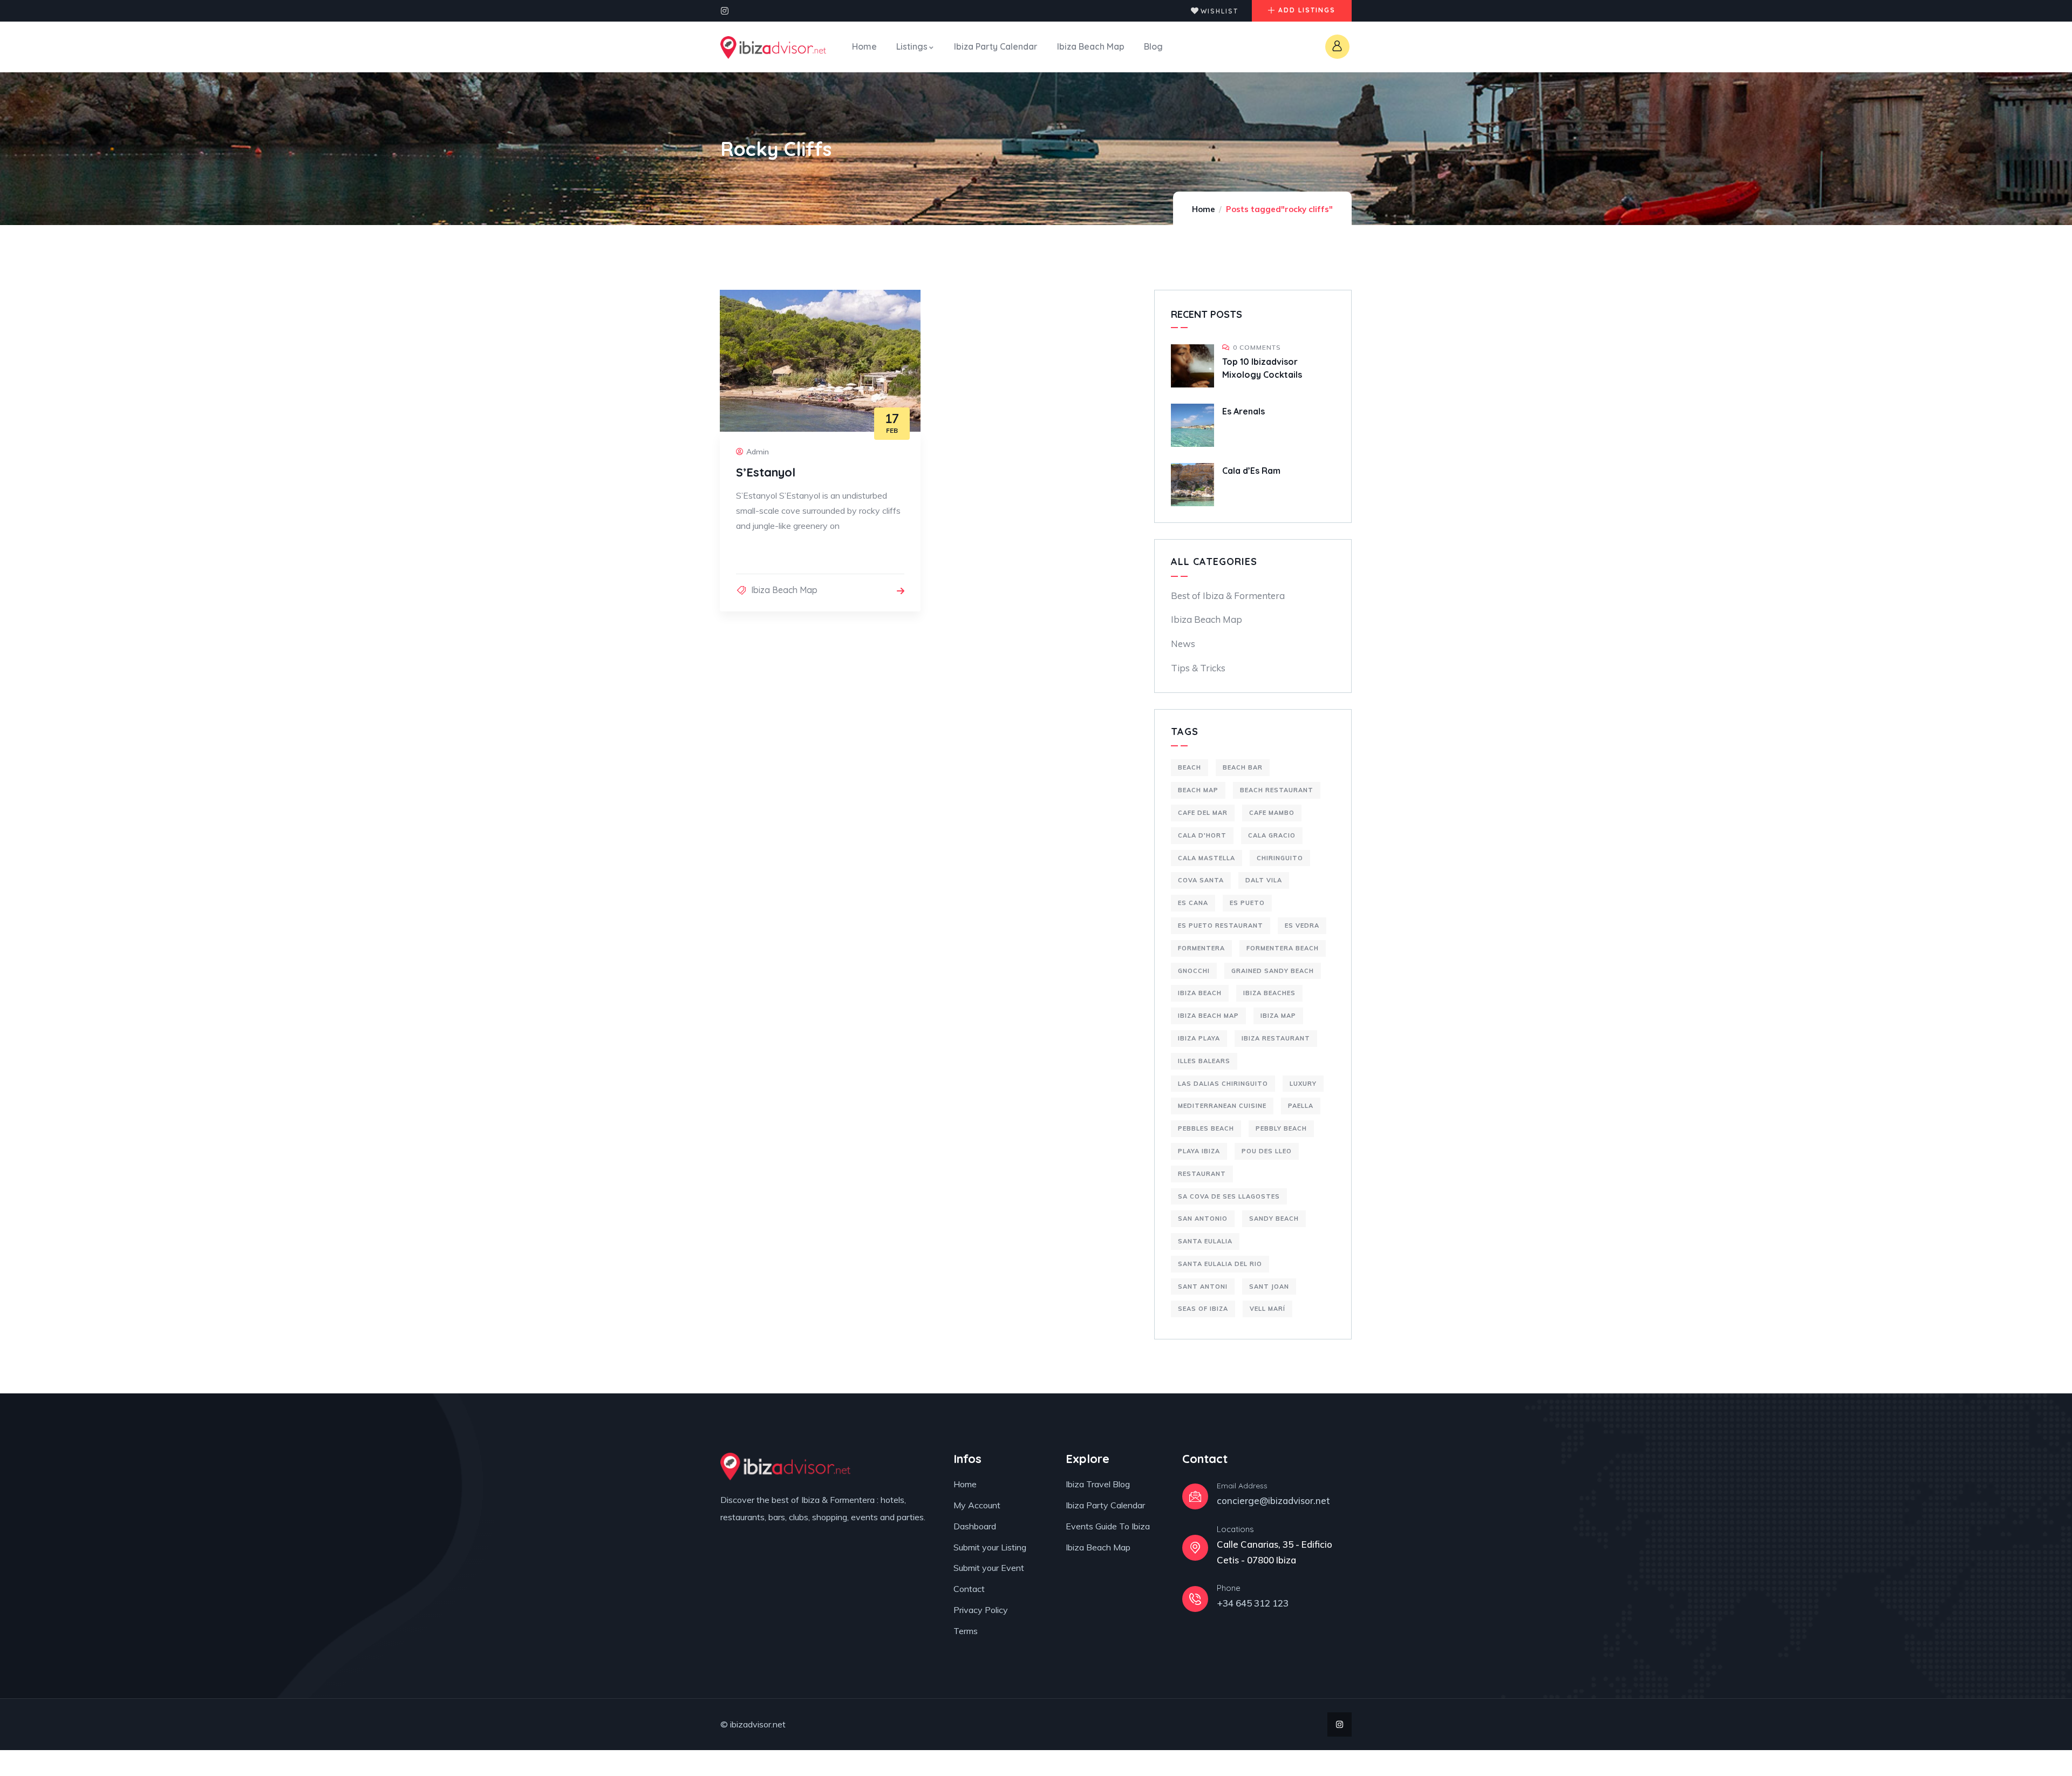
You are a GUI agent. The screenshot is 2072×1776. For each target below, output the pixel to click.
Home (1204, 209)
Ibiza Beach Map (784, 590)
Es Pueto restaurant (1221, 926)
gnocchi (1194, 971)
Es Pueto (1247, 903)
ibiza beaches (1269, 993)
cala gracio (1272, 835)
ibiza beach (1200, 993)
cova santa (1201, 880)
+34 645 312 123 (1253, 1603)
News (1183, 644)
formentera (1201, 948)
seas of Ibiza (1203, 1309)
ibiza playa (1199, 1038)
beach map (1198, 790)
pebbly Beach (1281, 1128)
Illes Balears (1204, 1061)
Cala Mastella (1207, 858)
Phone (1229, 1588)
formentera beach (1283, 948)
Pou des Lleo (1267, 1151)
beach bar (1243, 767)
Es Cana (1193, 903)
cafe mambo (1272, 813)
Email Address (1242, 1486)
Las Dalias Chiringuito (1223, 1084)
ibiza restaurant (1276, 1038)
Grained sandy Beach (1273, 971)
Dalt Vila (1264, 880)
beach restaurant (1277, 790)
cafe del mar (1203, 813)
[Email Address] (1195, 1496)
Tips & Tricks (1198, 668)
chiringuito (1280, 858)
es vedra (1302, 926)
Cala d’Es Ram (1251, 471)
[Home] (773, 47)
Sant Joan (1269, 1287)
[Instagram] (725, 11)
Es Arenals (1243, 411)
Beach (1190, 767)
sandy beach (1274, 1219)
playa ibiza (1199, 1151)
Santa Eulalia (1205, 1241)
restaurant (1202, 1174)
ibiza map (1278, 1016)
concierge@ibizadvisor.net (1273, 1501)
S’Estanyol (766, 472)
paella (1301, 1106)
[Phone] (1195, 1599)
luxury (1303, 1084)
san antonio (1203, 1219)
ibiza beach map (1208, 1016)
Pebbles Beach (1206, 1128)
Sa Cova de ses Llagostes (1229, 1196)
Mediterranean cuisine (1222, 1106)
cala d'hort (1202, 835)
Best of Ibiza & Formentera (1228, 596)
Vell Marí (1267, 1309)
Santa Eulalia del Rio (1220, 1264)
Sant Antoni (1203, 1287)
